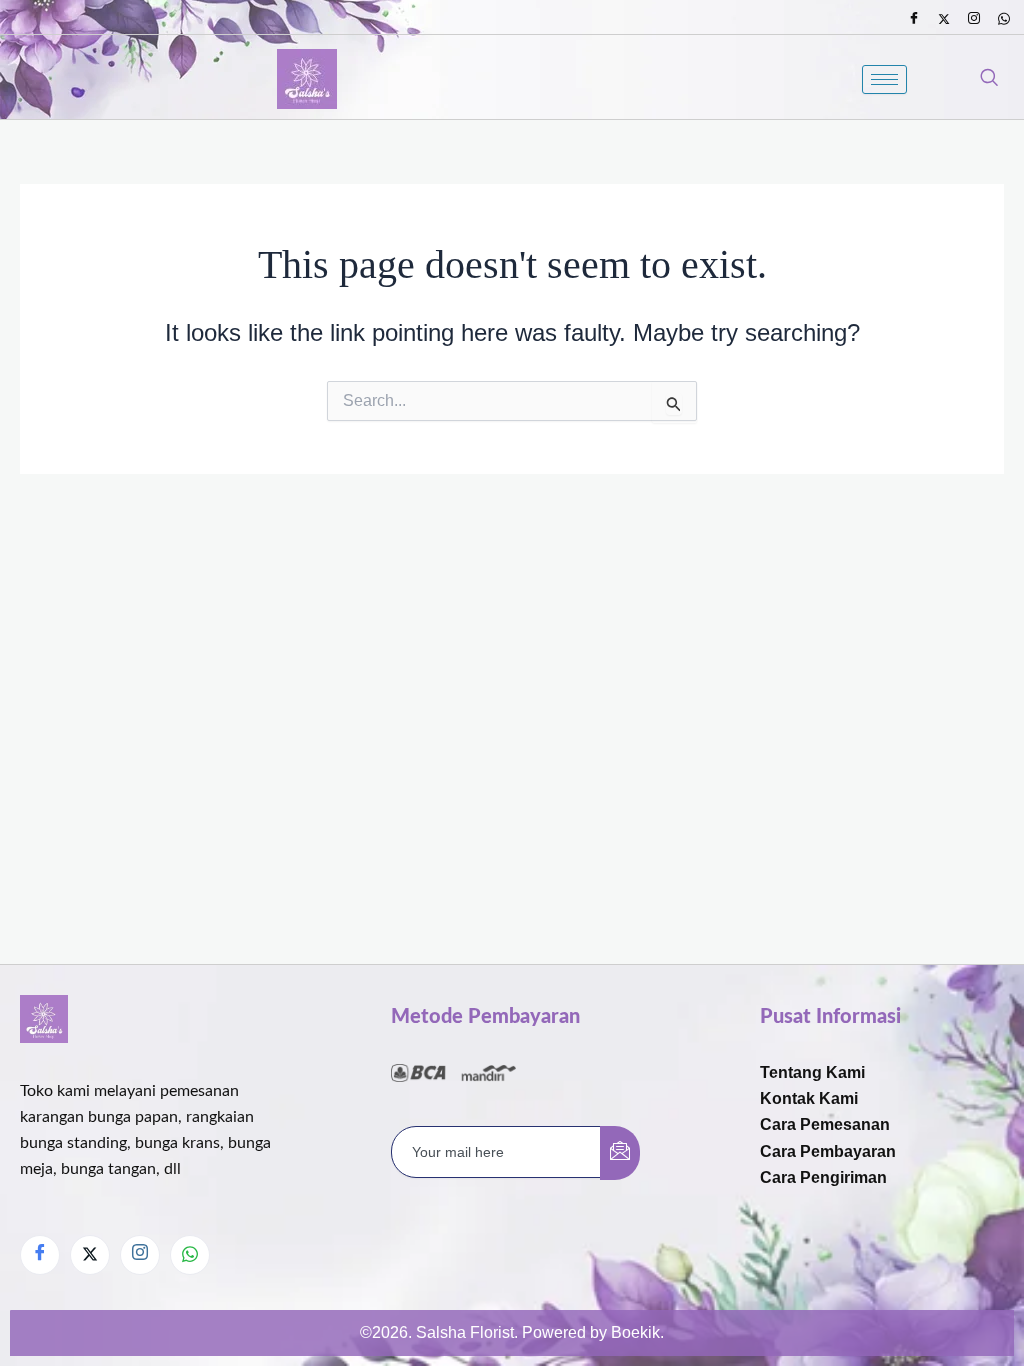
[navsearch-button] (989, 79)
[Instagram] (974, 19)
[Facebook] (914, 19)
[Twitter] (944, 19)
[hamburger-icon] (884, 79)
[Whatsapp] (1004, 19)
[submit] (620, 1153)
